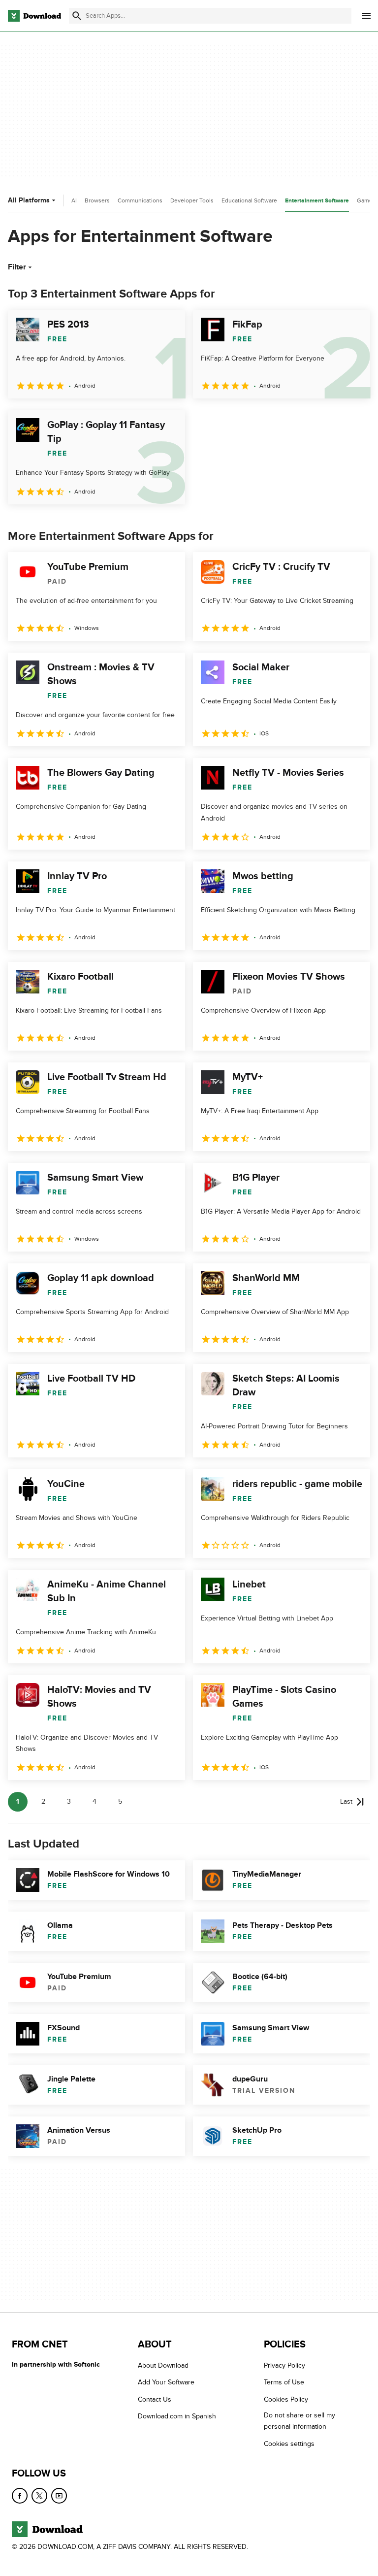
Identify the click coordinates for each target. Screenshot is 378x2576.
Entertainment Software (317, 201)
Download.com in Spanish (177, 2416)
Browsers (97, 200)
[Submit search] (77, 16)
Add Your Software (166, 2382)
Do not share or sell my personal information (299, 2421)
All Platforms (29, 200)
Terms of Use (284, 2382)
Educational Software (249, 200)
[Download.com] (34, 16)
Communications (140, 200)
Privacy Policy (284, 2365)
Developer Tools (192, 200)
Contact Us (155, 2399)
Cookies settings (289, 2444)
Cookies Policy (286, 2399)
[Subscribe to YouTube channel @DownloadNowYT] (59, 2496)
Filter (17, 267)
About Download (163, 2365)
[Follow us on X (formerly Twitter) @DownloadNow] (39, 2496)
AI (74, 200)
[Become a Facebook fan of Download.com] (20, 2496)
